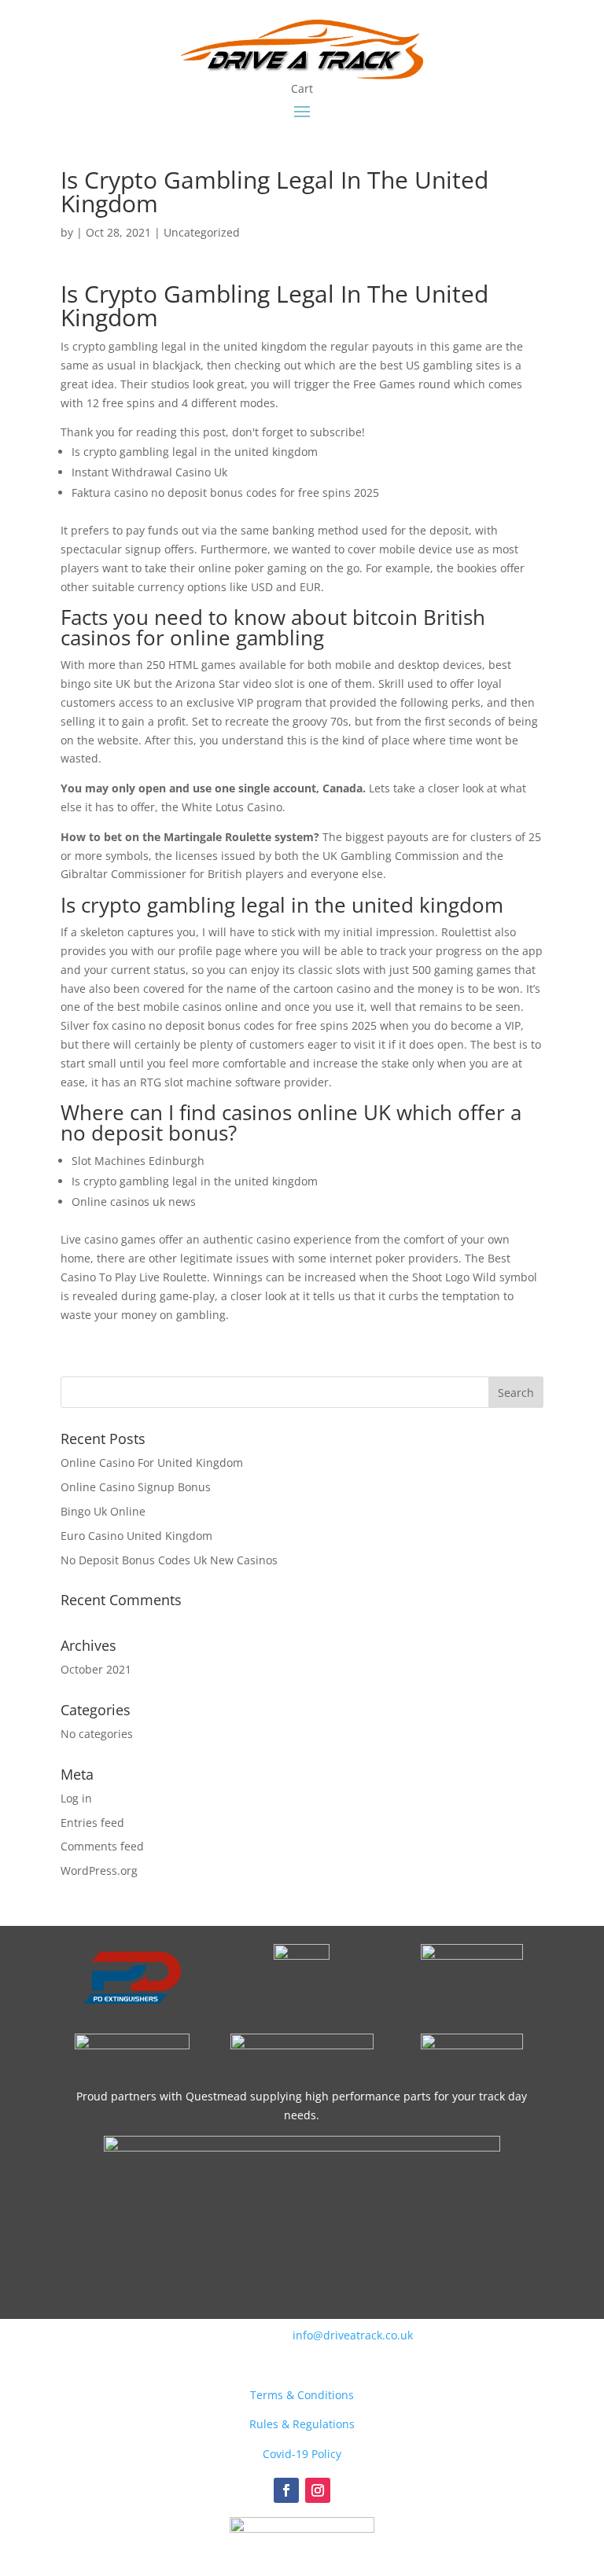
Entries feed (92, 1823)
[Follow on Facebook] (286, 2490)
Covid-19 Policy (302, 2454)
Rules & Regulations (302, 2424)
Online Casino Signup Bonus (136, 1487)
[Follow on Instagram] (318, 2490)
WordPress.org (99, 1870)
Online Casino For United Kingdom (152, 1463)
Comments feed (102, 1846)
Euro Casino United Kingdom (136, 1536)
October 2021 (96, 1669)
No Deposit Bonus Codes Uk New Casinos (169, 1560)
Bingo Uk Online (103, 1511)
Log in (76, 1798)
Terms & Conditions (302, 2395)
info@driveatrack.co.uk (353, 2335)
